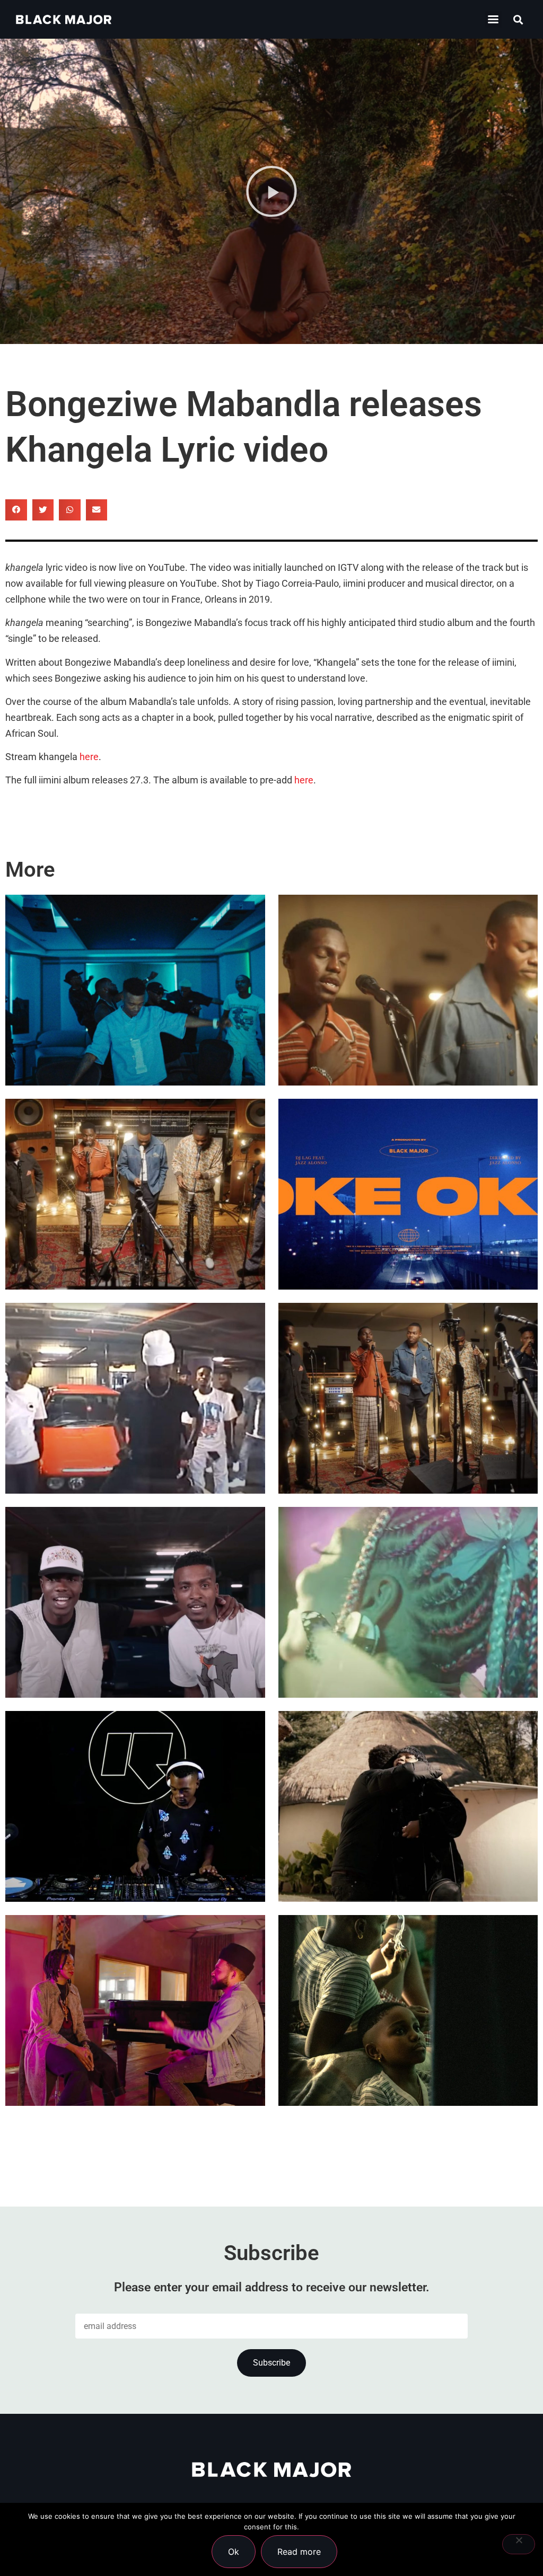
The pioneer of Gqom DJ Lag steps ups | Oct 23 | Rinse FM (132, 1842)
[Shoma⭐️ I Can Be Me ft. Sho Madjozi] (408, 1602)
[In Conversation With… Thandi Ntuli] (135, 2010)
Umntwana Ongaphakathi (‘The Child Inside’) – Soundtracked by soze (408, 2046)
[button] (493, 19)
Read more (299, 2552)
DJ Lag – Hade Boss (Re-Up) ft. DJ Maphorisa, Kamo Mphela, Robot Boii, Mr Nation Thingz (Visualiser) (135, 1404)
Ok (234, 2552)
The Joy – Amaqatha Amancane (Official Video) (115, 1230)
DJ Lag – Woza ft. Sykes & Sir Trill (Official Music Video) (131, 1026)
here (89, 757)
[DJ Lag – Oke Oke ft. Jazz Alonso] (408, 1194)
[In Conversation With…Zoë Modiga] (408, 1806)
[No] (519, 2544)
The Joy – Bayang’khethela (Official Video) (407, 1026)
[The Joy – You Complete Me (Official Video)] (408, 1398)
